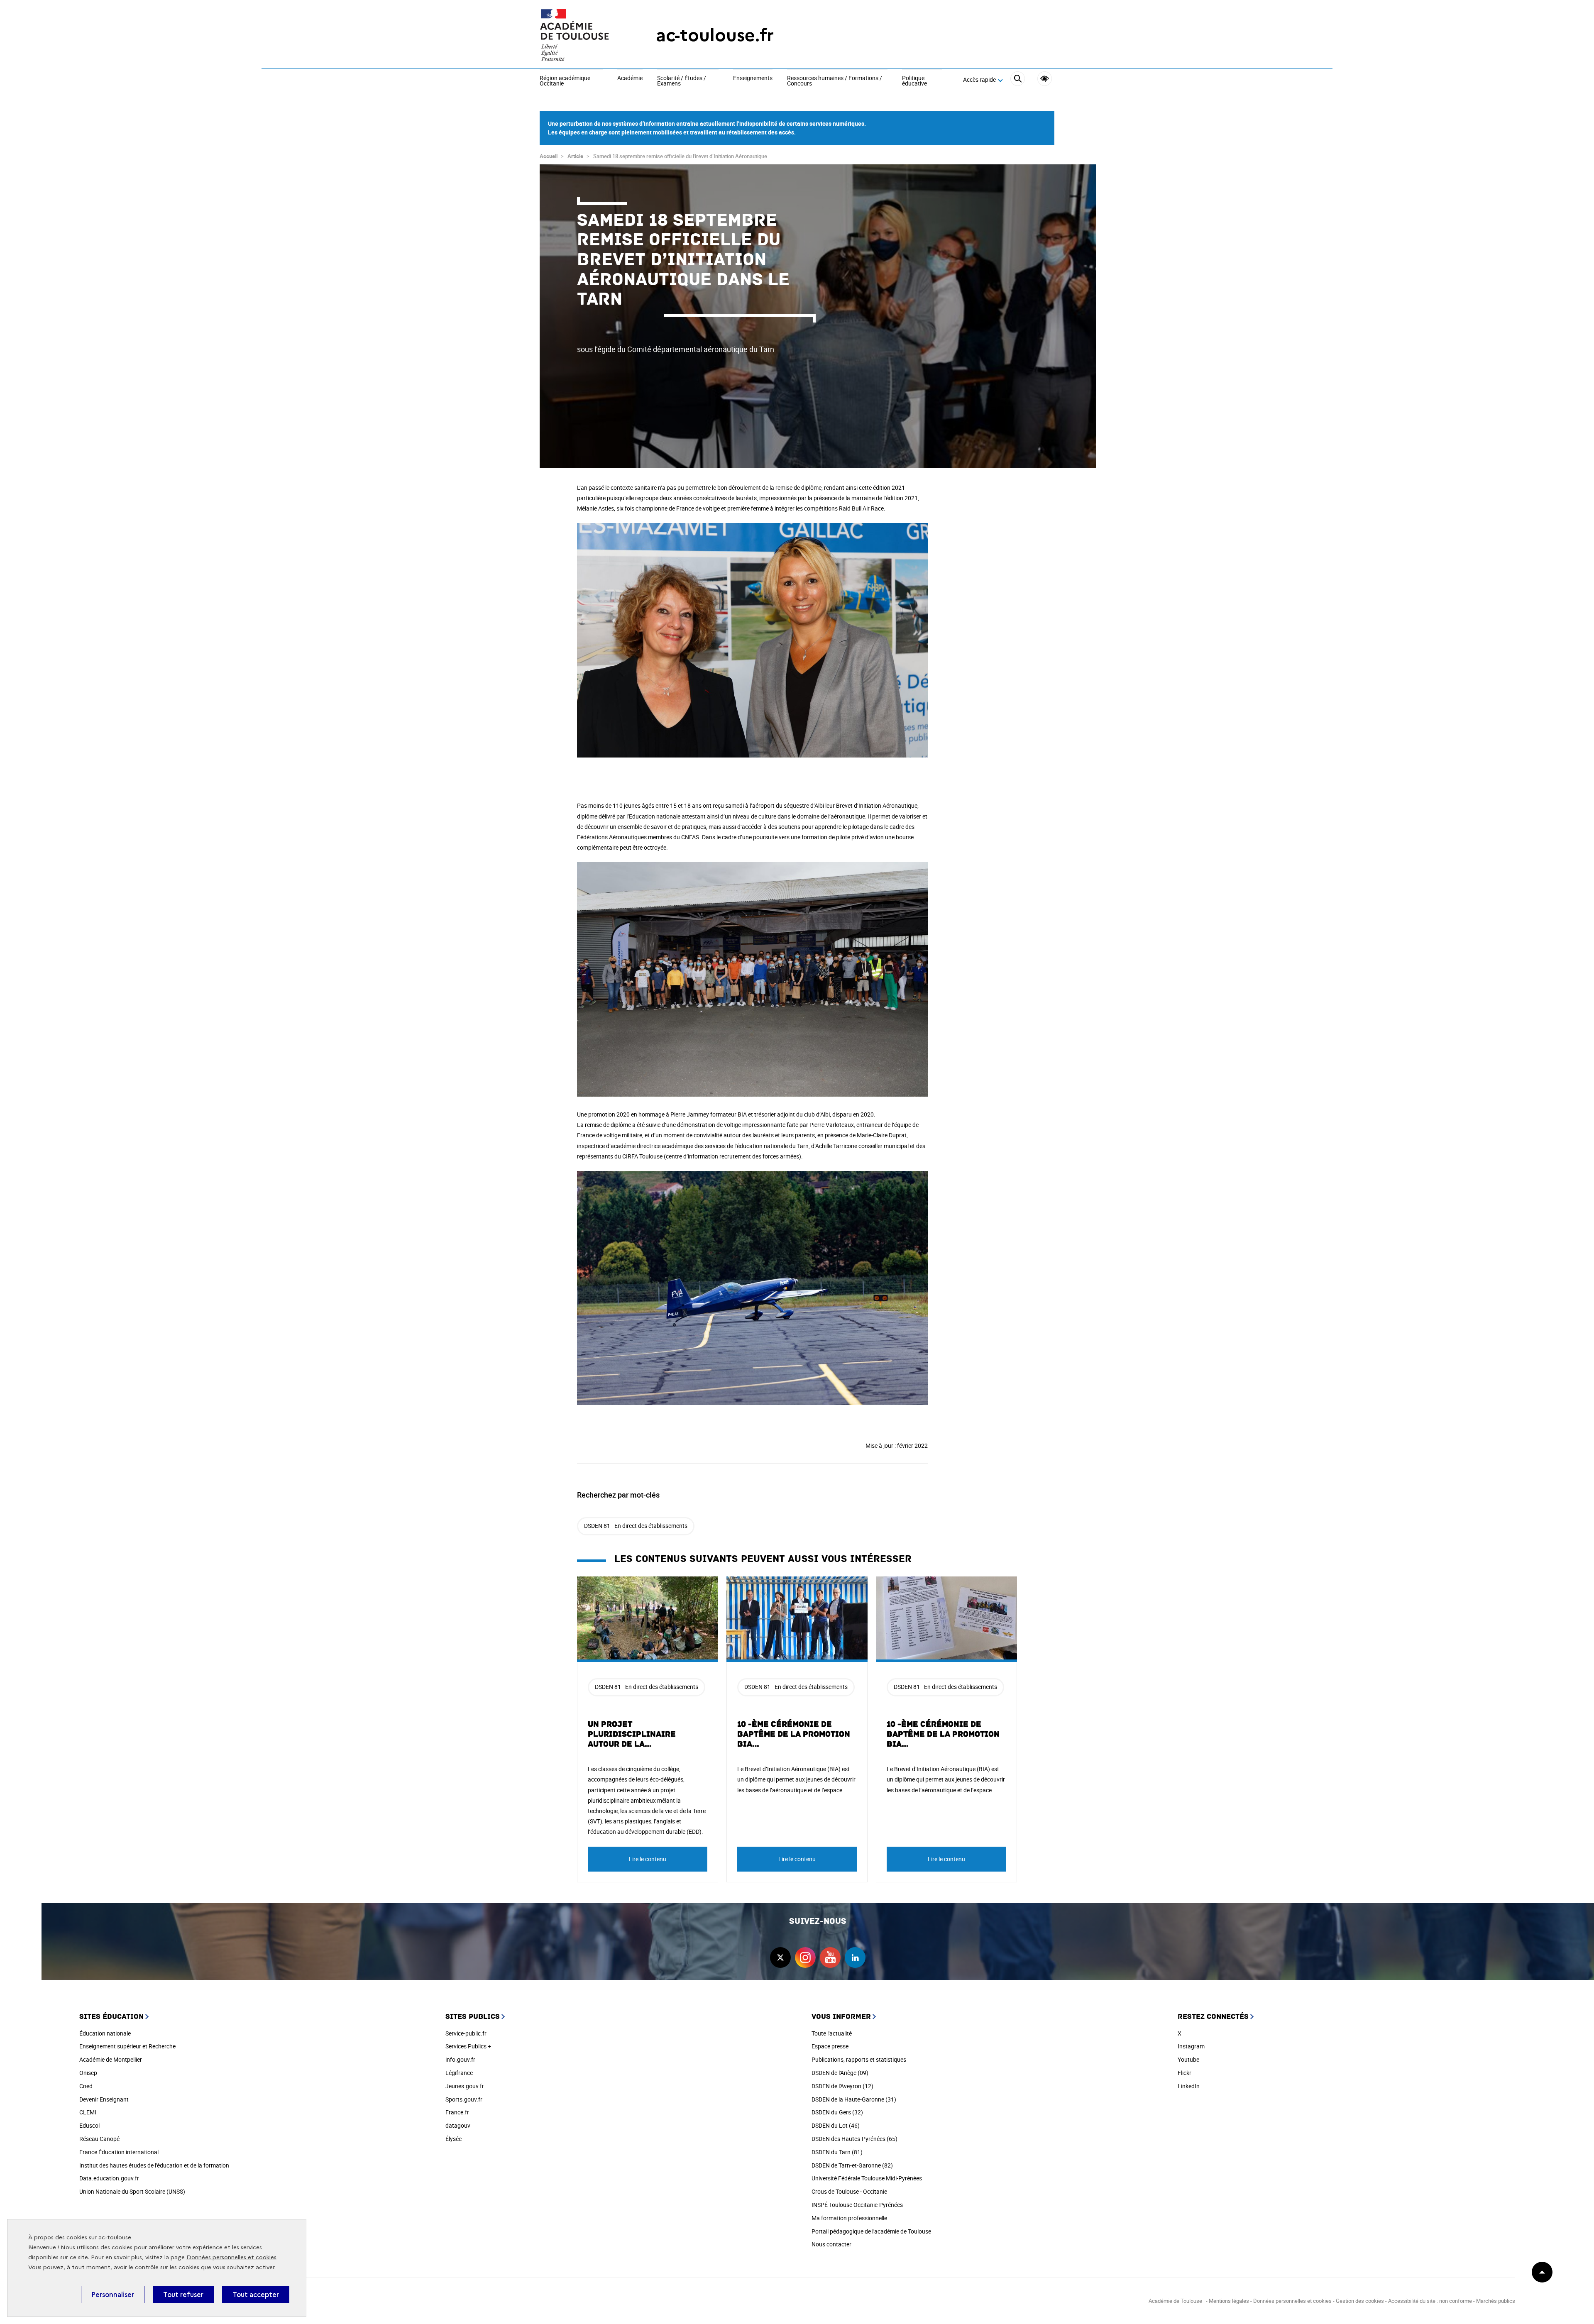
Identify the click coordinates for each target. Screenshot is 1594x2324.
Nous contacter (831, 2244)
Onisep (88, 2073)
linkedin (855, 1957)
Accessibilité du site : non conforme (1430, 2301)
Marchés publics (1496, 2301)
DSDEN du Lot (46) (836, 2125)
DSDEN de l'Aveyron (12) (842, 2086)
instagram (805, 1957)
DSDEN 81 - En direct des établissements (636, 1526)
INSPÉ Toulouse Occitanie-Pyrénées (857, 2205)
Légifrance (459, 2073)
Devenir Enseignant (104, 2099)
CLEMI (88, 2112)
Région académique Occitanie (565, 81)
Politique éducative (914, 81)
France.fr (457, 2112)
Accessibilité (1045, 79)
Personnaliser (113, 2295)
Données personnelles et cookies (231, 2257)
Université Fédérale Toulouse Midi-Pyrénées (867, 2178)
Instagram (1191, 2046)
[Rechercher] (1018, 80)
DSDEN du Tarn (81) (837, 2152)
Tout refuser (183, 2295)
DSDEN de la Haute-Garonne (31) (854, 2099)
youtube (830, 1957)
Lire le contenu (648, 1859)
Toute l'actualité (832, 2033)
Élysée (454, 2139)
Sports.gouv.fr (464, 2099)
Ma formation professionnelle (849, 2218)
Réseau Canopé (99, 2139)
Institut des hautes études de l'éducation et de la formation (154, 2165)
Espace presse (830, 2046)
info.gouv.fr (460, 2059)
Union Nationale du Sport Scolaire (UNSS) (132, 2191)
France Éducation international (119, 2152)
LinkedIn (1189, 2086)
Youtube (1188, 2059)
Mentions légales (1229, 2301)
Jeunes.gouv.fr (465, 2086)
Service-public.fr (466, 2033)
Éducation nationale (105, 2033)
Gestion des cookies (1360, 2301)
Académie (630, 78)
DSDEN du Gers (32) (837, 2112)
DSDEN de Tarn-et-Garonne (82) (852, 2165)
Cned (86, 2086)
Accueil (549, 156)
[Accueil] (581, 35)
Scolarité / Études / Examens (682, 81)
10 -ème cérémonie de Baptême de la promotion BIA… (794, 1734)
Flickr (1184, 2073)
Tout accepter (256, 2295)
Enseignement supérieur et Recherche (127, 2046)
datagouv (458, 2125)
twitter (780, 1957)
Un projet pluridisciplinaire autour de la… (632, 1734)
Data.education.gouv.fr (109, 2178)
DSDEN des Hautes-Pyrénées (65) (854, 2139)
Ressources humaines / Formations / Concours (835, 81)
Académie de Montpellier (111, 2059)
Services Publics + (468, 2046)
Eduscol (89, 2125)
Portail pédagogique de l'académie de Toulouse (871, 2231)
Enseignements (753, 78)
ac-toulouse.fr (715, 35)
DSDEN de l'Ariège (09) (840, 2073)
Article (575, 156)
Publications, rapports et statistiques (859, 2059)
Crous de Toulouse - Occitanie (849, 2191)
